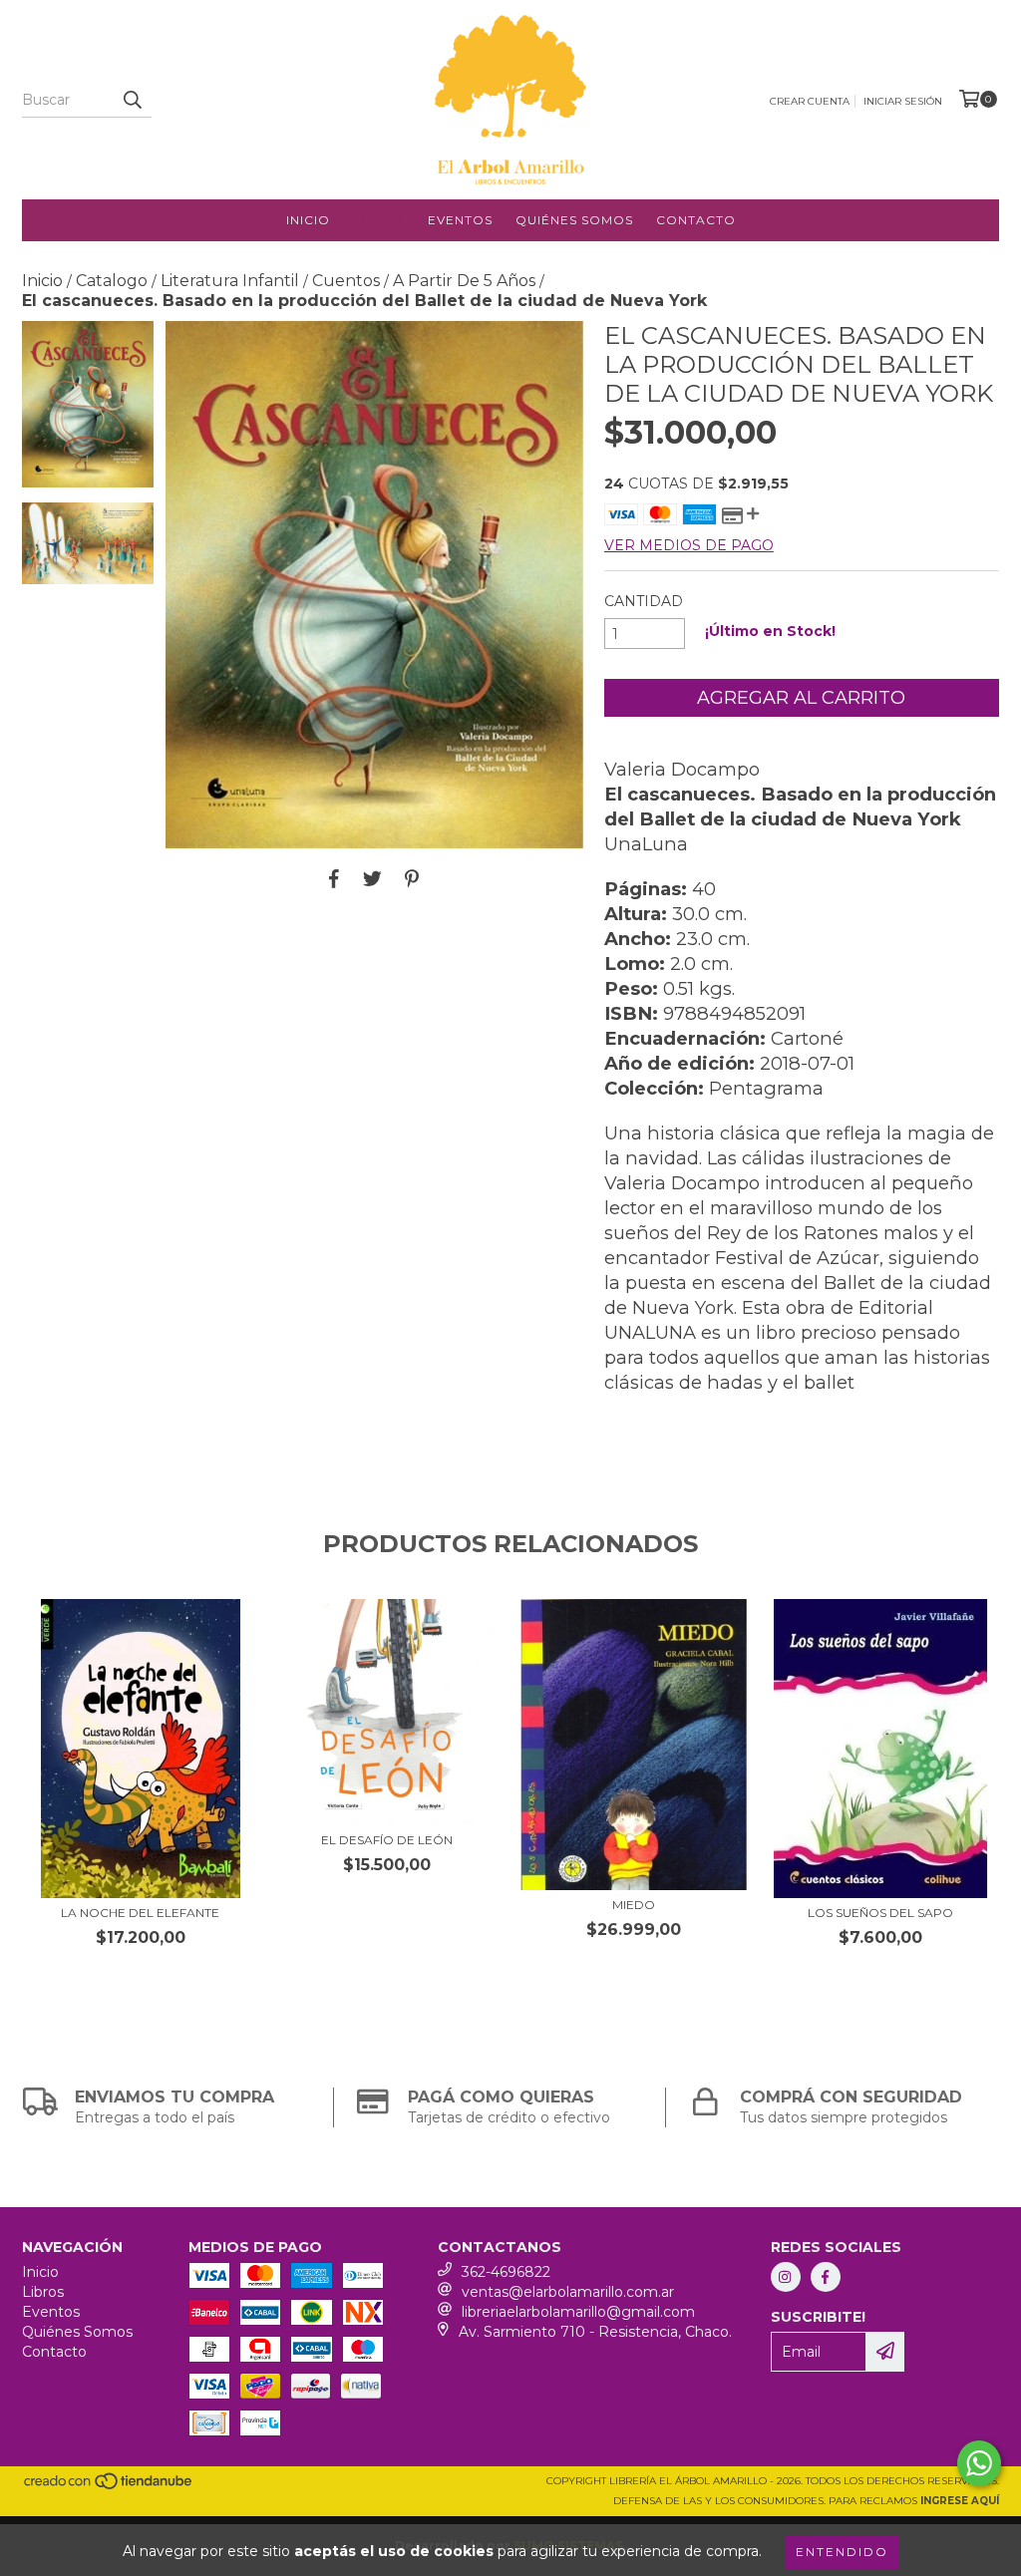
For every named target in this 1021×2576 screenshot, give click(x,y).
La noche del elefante (140, 1913)
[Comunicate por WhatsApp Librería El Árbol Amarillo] (979, 2463)
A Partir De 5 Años (464, 281)
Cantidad (644, 601)
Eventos (460, 220)
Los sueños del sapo (880, 1913)
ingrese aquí (960, 2501)
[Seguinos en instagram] (786, 2277)
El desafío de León (387, 1840)
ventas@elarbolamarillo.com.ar (568, 2292)
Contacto (696, 220)
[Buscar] (132, 100)
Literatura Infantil (230, 281)
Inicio (308, 220)
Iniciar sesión (903, 101)
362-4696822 (506, 2272)
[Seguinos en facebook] (826, 2277)
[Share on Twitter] (372, 878)
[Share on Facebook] (334, 878)
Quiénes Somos (574, 220)
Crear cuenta (810, 101)
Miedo (634, 1905)
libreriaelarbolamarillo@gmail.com (578, 2312)
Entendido (842, 2552)
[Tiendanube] (109, 2487)
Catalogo (112, 281)
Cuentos (346, 281)
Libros (379, 220)
